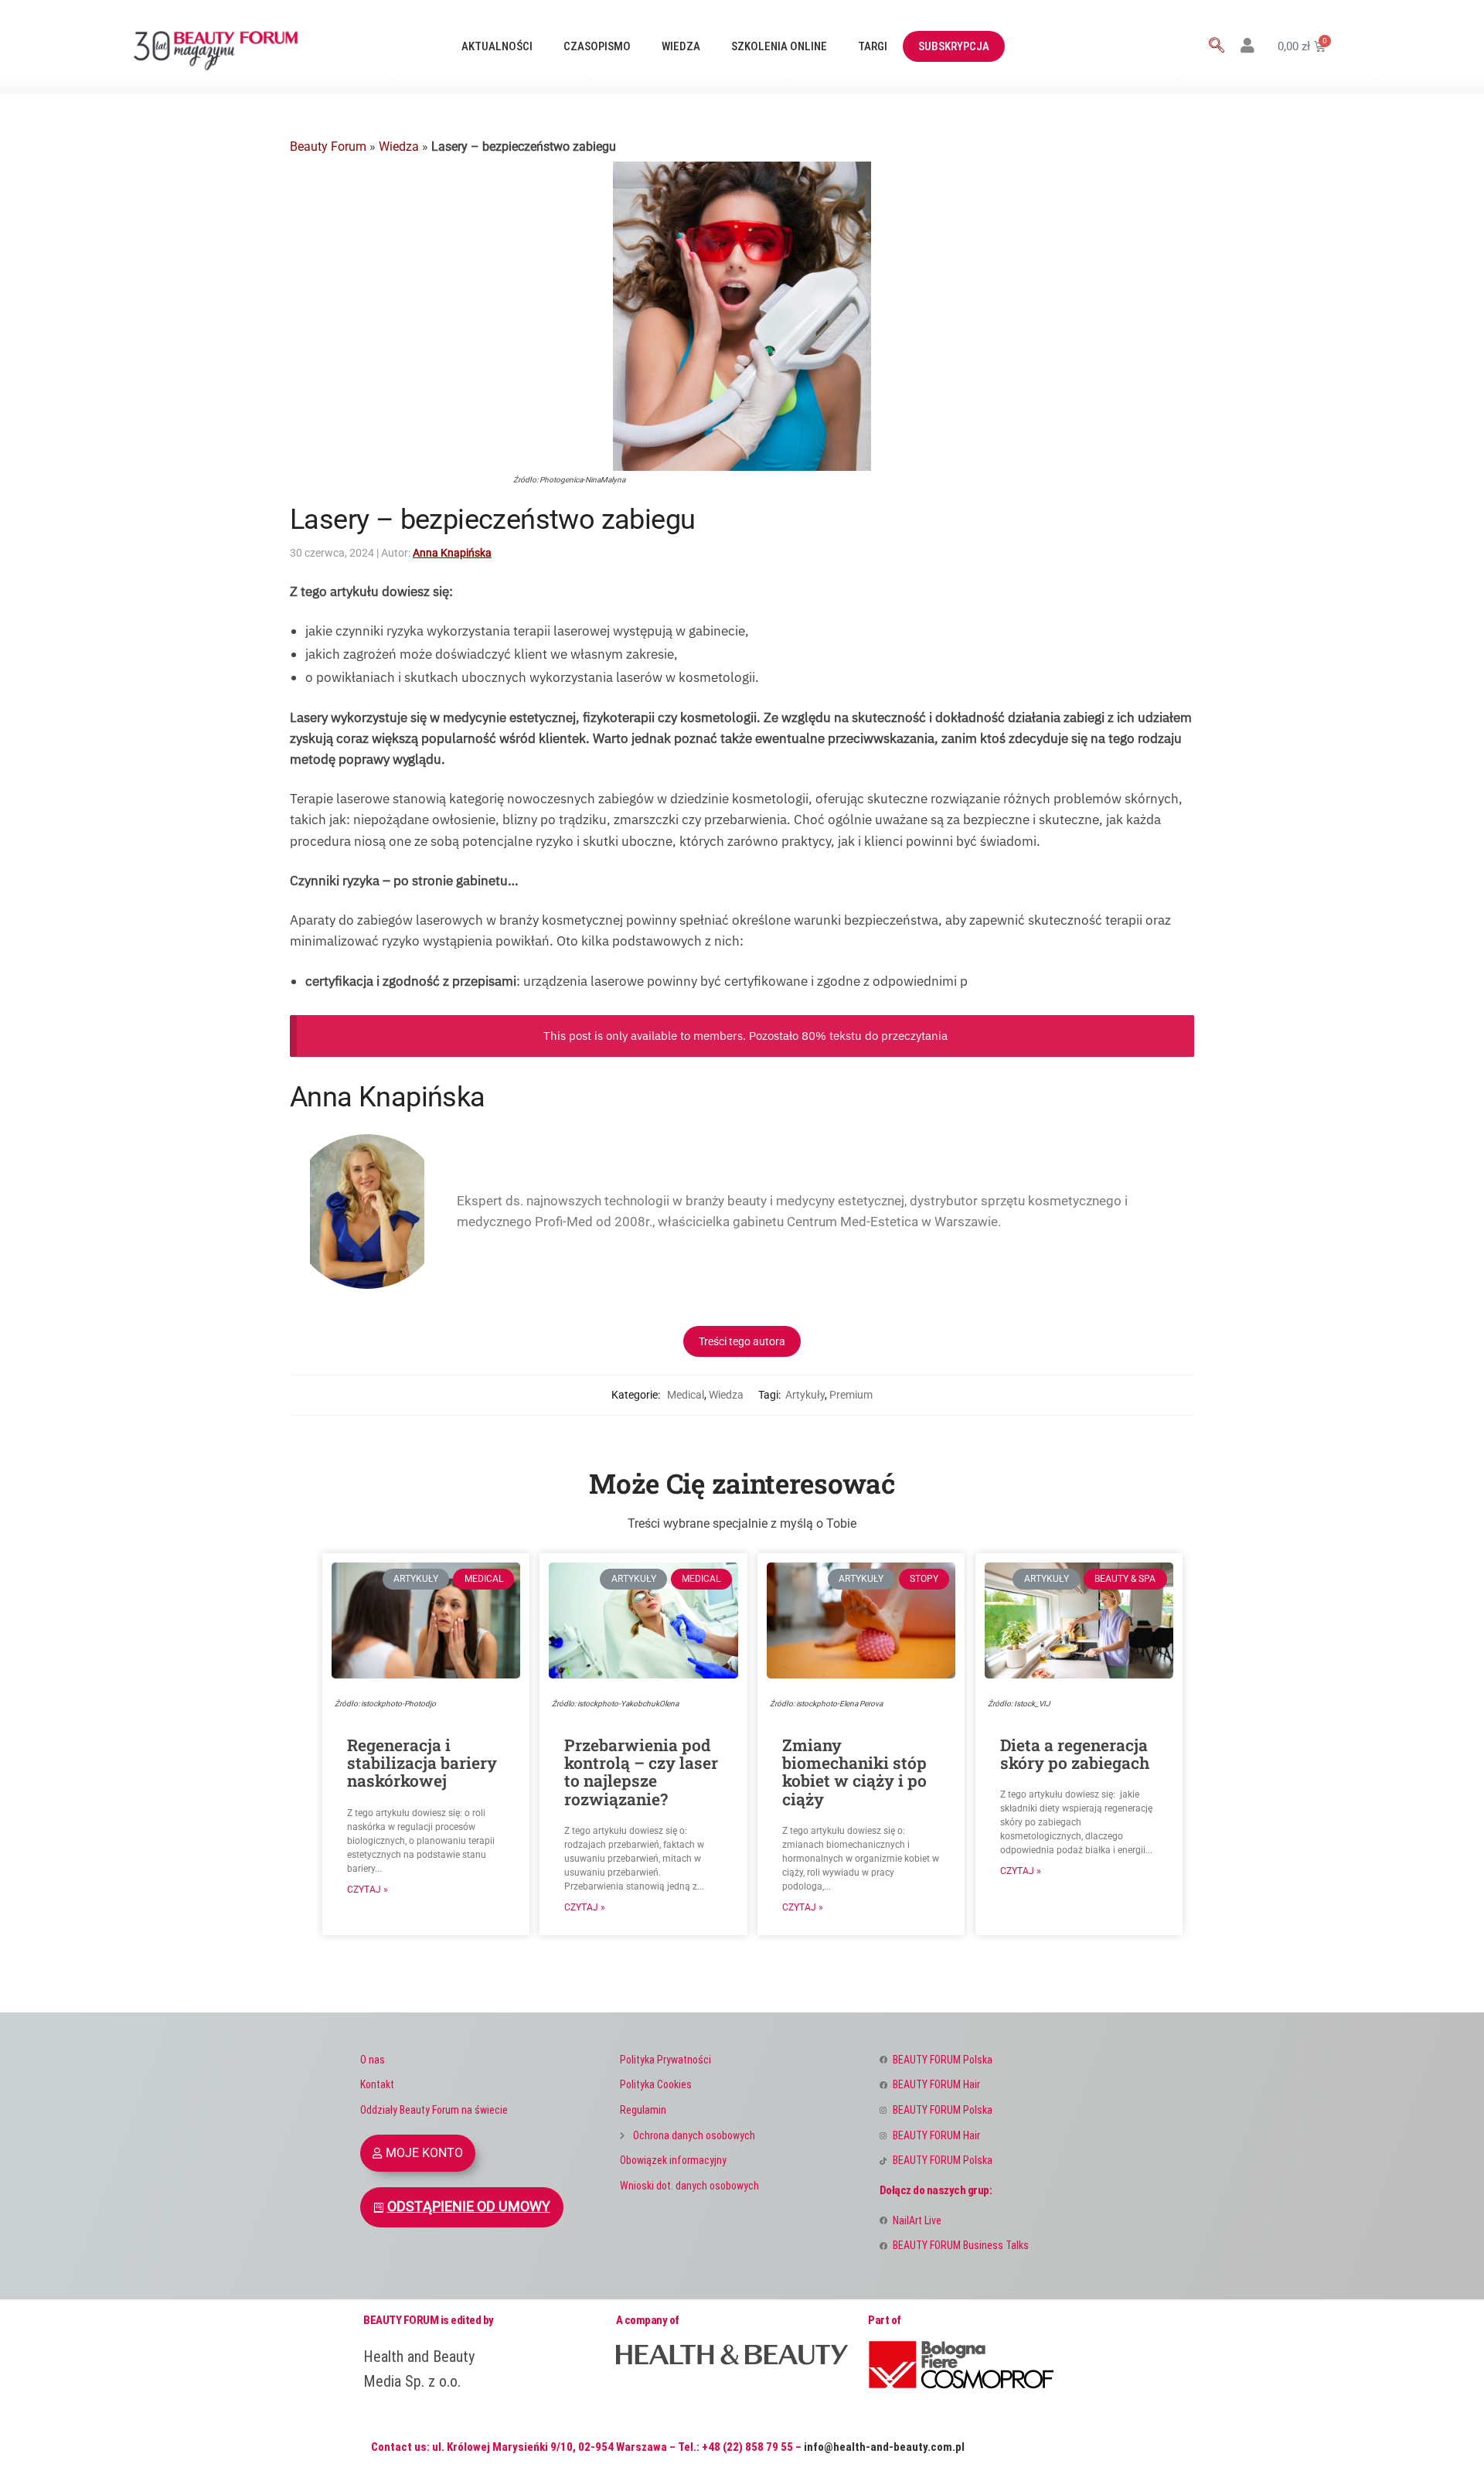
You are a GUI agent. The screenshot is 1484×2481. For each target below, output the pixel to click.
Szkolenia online (779, 46)
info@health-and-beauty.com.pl (884, 2447)
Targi (873, 46)
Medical (686, 1395)
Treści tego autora (742, 1341)
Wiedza (681, 46)
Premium (851, 1395)
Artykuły (805, 1395)
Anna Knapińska (452, 553)
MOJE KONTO (424, 2153)
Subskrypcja (954, 46)
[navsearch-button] (1217, 46)
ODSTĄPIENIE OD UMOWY (469, 2207)
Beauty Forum (328, 147)
